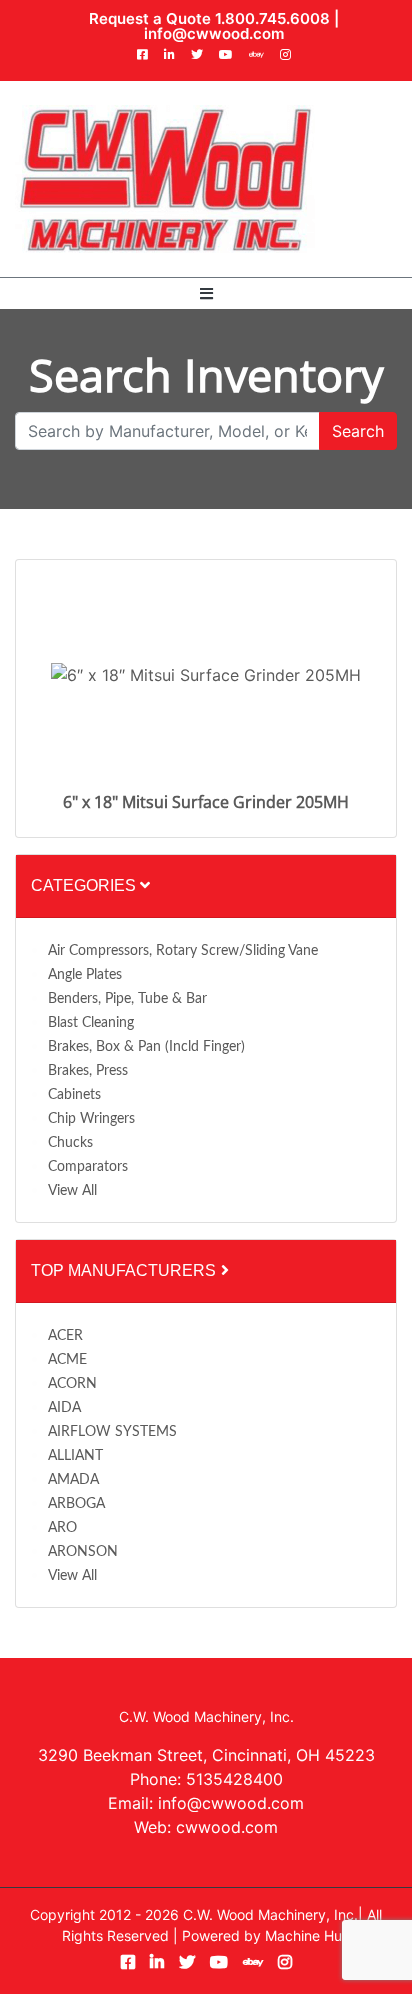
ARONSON (83, 1552)
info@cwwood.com (214, 33)
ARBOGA (76, 1504)
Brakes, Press (88, 1071)
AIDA (64, 1408)
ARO (62, 1528)
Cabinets (74, 1095)
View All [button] (72, 1191)
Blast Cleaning (91, 1023)
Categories (85, 885)
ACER (65, 1336)
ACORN (72, 1384)
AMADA (73, 1480)
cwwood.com (227, 1827)
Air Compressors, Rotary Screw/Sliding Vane (183, 951)
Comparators (88, 1167)
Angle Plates (85, 975)
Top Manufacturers (125, 1270)
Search (358, 431)
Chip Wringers (91, 1119)
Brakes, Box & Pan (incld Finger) (146, 1047)
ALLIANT (75, 1456)
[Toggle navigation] (206, 293)
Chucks (70, 1143)
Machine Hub (308, 1935)
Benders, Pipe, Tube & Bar (127, 999)
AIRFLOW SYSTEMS (112, 1432)
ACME (67, 1360)
